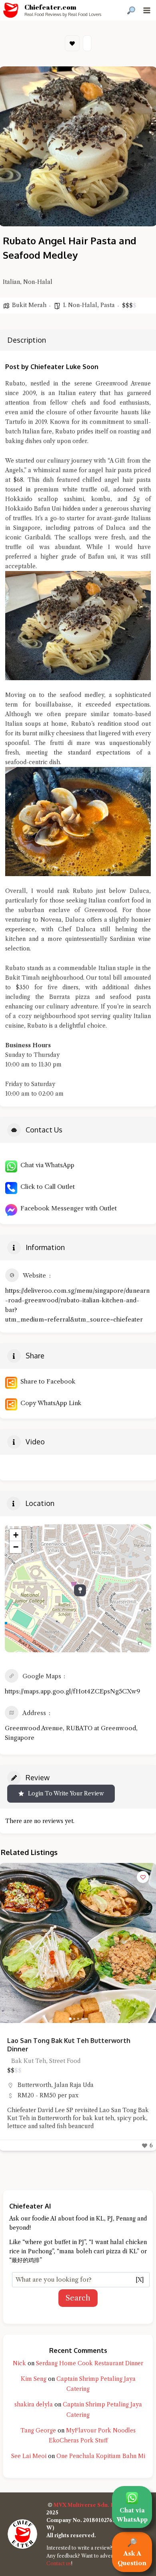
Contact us (59, 2563)
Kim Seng (34, 2379)
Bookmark (72, 43)
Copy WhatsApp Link (49, 1403)
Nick (19, 2363)
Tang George (38, 2430)
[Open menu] (147, 10)
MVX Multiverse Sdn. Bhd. (88, 2505)
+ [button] (16, 1535)
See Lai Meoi (29, 2456)
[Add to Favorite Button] (143, 1877)
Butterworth (34, 2085)
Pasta (108, 305)
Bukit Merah (29, 305)
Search (78, 2298)
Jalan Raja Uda (74, 2085)
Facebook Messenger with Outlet (67, 1208)
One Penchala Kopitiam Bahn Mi (101, 2456)
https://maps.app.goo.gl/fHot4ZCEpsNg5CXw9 (72, 1691)
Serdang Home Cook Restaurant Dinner (90, 2363)
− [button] (16, 1547)
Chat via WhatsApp (46, 1165)
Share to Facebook (46, 1381)
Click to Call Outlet (46, 1187)
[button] (9, 1943)
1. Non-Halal (80, 305)
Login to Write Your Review (66, 1793)
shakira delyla (34, 2404)
